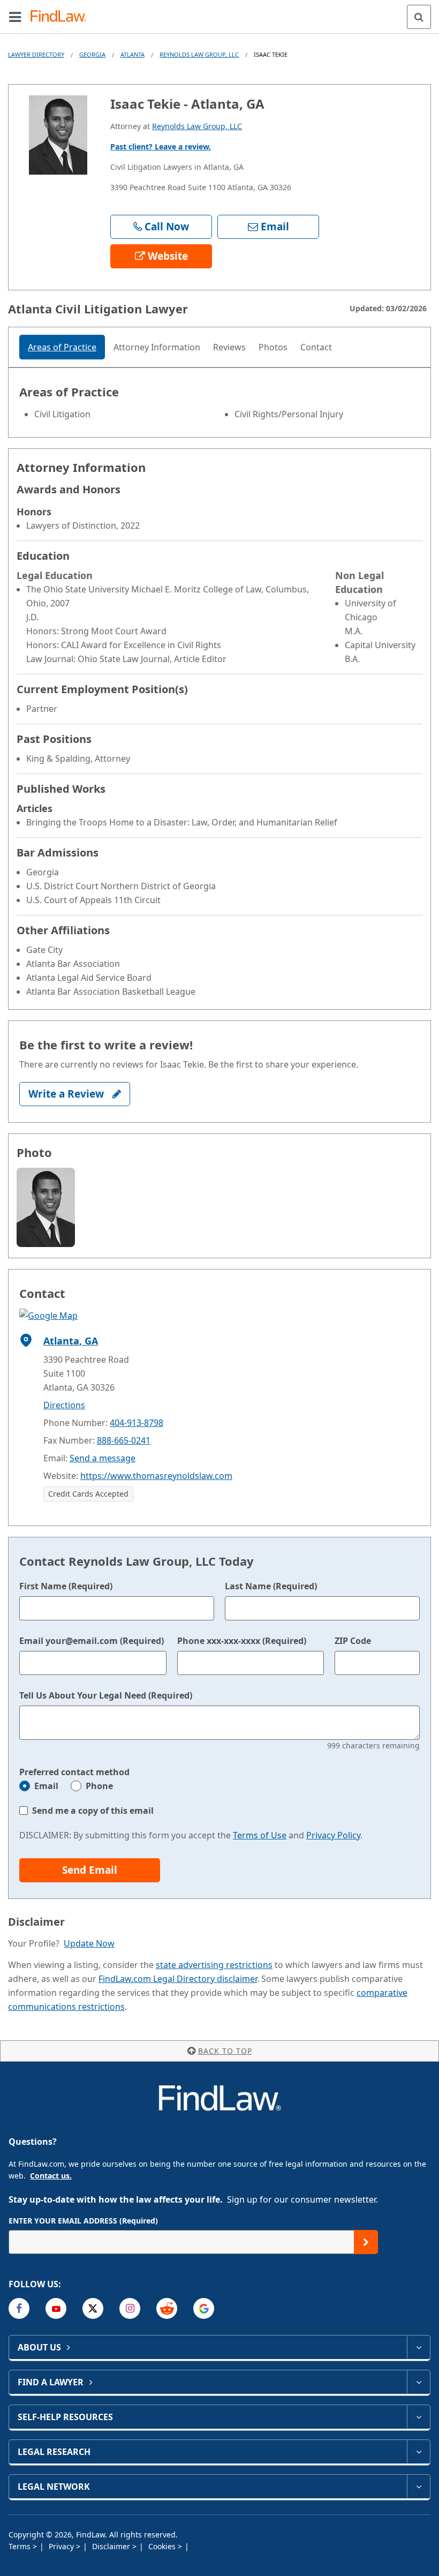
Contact (316, 347)
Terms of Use (260, 1835)
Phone (99, 1786)
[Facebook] (19, 2308)
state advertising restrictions (214, 1965)
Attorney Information (157, 347)
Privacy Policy (333, 1835)
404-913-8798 (137, 1423)
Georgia (92, 54)
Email (46, 1786)
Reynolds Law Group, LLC (199, 54)
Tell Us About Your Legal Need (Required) (106, 1695)
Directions (64, 1405)
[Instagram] (130, 2308)
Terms (21, 2546)
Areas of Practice (62, 347)
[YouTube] (56, 2308)
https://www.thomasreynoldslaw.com (156, 1476)
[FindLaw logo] (62, 17)
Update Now (89, 1943)
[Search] (419, 17)
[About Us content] (418, 2347)
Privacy (62, 2546)
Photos (273, 347)
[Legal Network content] (418, 2487)
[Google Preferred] (204, 2308)
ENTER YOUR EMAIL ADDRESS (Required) (83, 2221)
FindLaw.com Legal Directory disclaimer (178, 1979)
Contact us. (51, 2176)
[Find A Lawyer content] (418, 2382)
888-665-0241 (124, 1440)
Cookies (163, 2546)
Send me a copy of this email (93, 1811)
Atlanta (133, 54)
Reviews (229, 347)
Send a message (103, 1458)
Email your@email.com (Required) (92, 1641)
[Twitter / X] (93, 2308)
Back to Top (225, 2051)
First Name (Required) (66, 1586)
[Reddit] (167, 2308)
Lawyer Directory (36, 54)
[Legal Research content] (418, 2452)
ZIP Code (353, 1641)
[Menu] (15, 17)
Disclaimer (112, 2546)
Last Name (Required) (271, 1586)
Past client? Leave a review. (161, 147)
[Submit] (366, 2242)
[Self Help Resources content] (418, 2417)
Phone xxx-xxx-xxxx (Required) (242, 1641)
